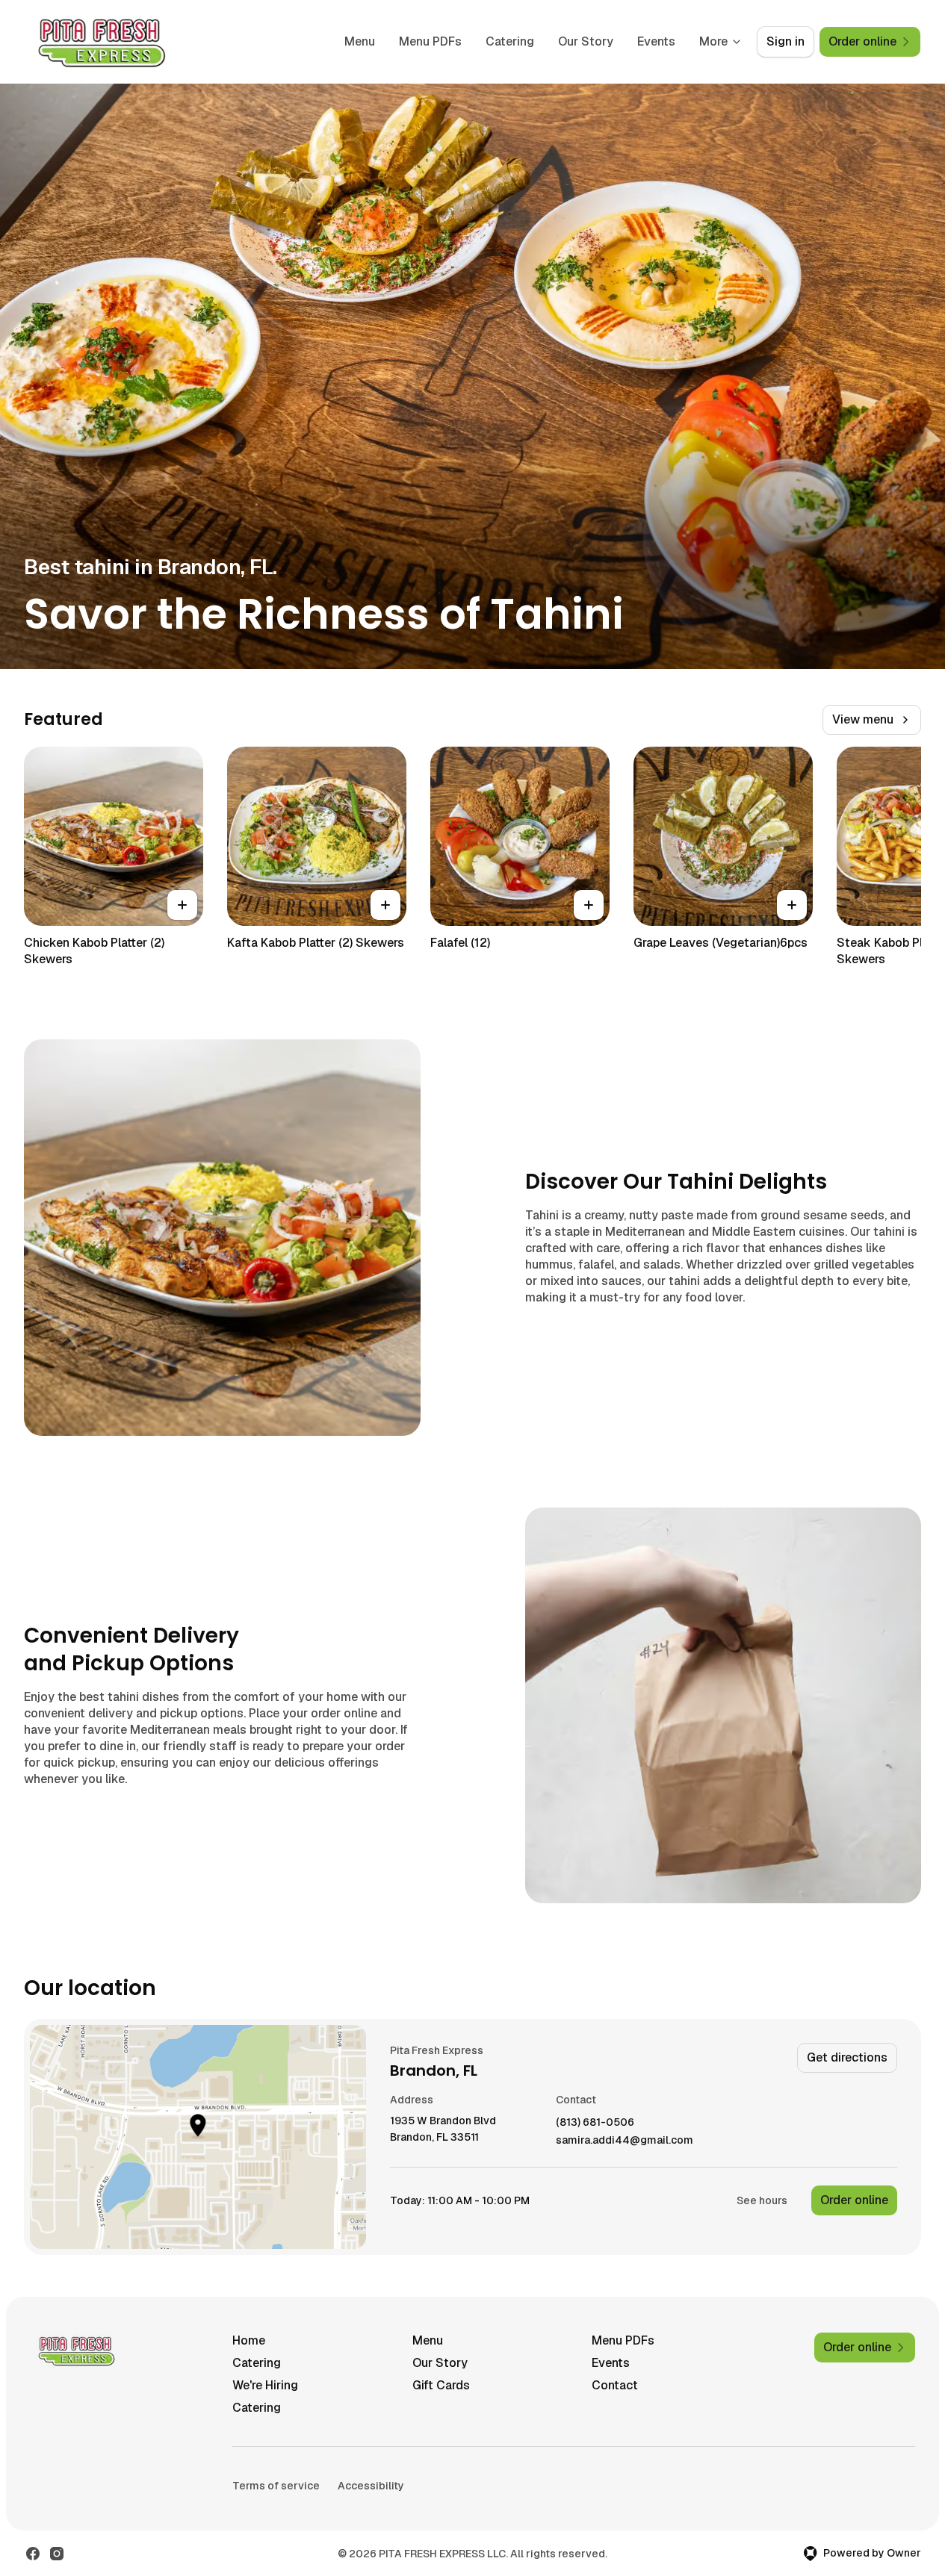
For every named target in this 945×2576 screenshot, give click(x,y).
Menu (360, 41)
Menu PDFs (430, 41)
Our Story (586, 41)
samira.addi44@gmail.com (625, 2140)
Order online (854, 2200)
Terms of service (276, 2486)
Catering (510, 41)
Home (249, 2340)
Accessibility (371, 2486)
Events (656, 41)
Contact (615, 2385)
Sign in (786, 41)
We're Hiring (265, 2385)
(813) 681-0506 (595, 2122)
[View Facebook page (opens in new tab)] (33, 2554)
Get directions (847, 2057)
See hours (762, 2200)
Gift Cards (441, 2385)
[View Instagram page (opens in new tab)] (57, 2554)
